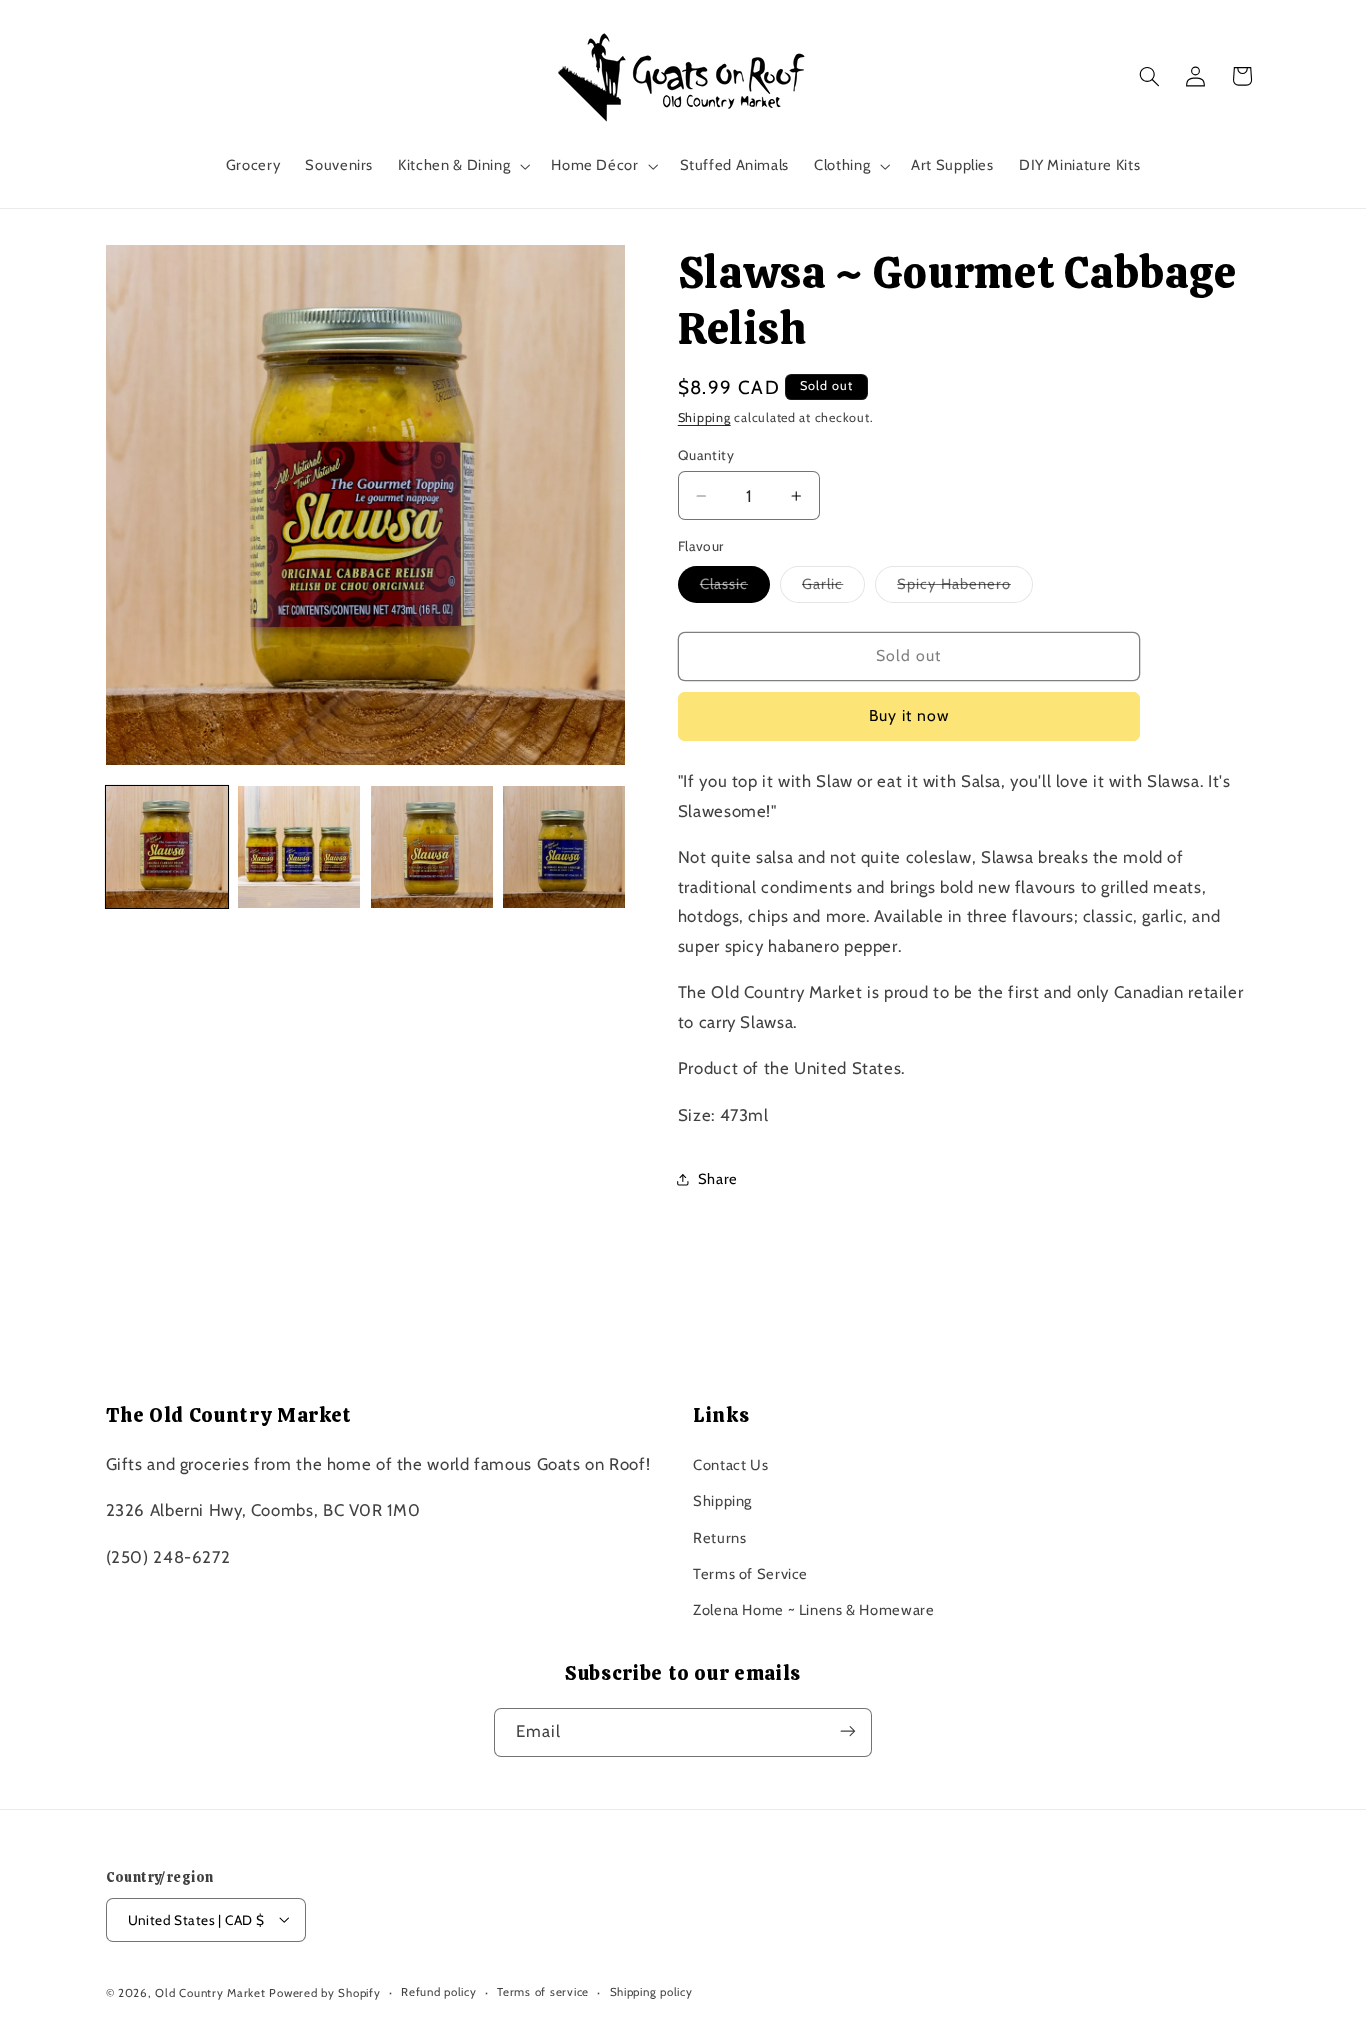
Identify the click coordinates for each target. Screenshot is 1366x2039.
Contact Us (730, 1464)
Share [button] (718, 1179)
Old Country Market (210, 1992)
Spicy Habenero (965, 588)
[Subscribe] (848, 1731)
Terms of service (543, 1992)
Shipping (704, 417)
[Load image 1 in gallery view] (167, 847)
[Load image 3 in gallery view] (432, 847)
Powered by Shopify (324, 1992)
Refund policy (439, 1992)
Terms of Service (750, 1574)
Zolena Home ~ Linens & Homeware (814, 1610)
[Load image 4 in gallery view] (564, 847)
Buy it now (909, 715)
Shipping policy (651, 1992)
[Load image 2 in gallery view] (299, 847)
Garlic (833, 588)
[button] (462, 166)
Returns (719, 1537)
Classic (735, 588)
